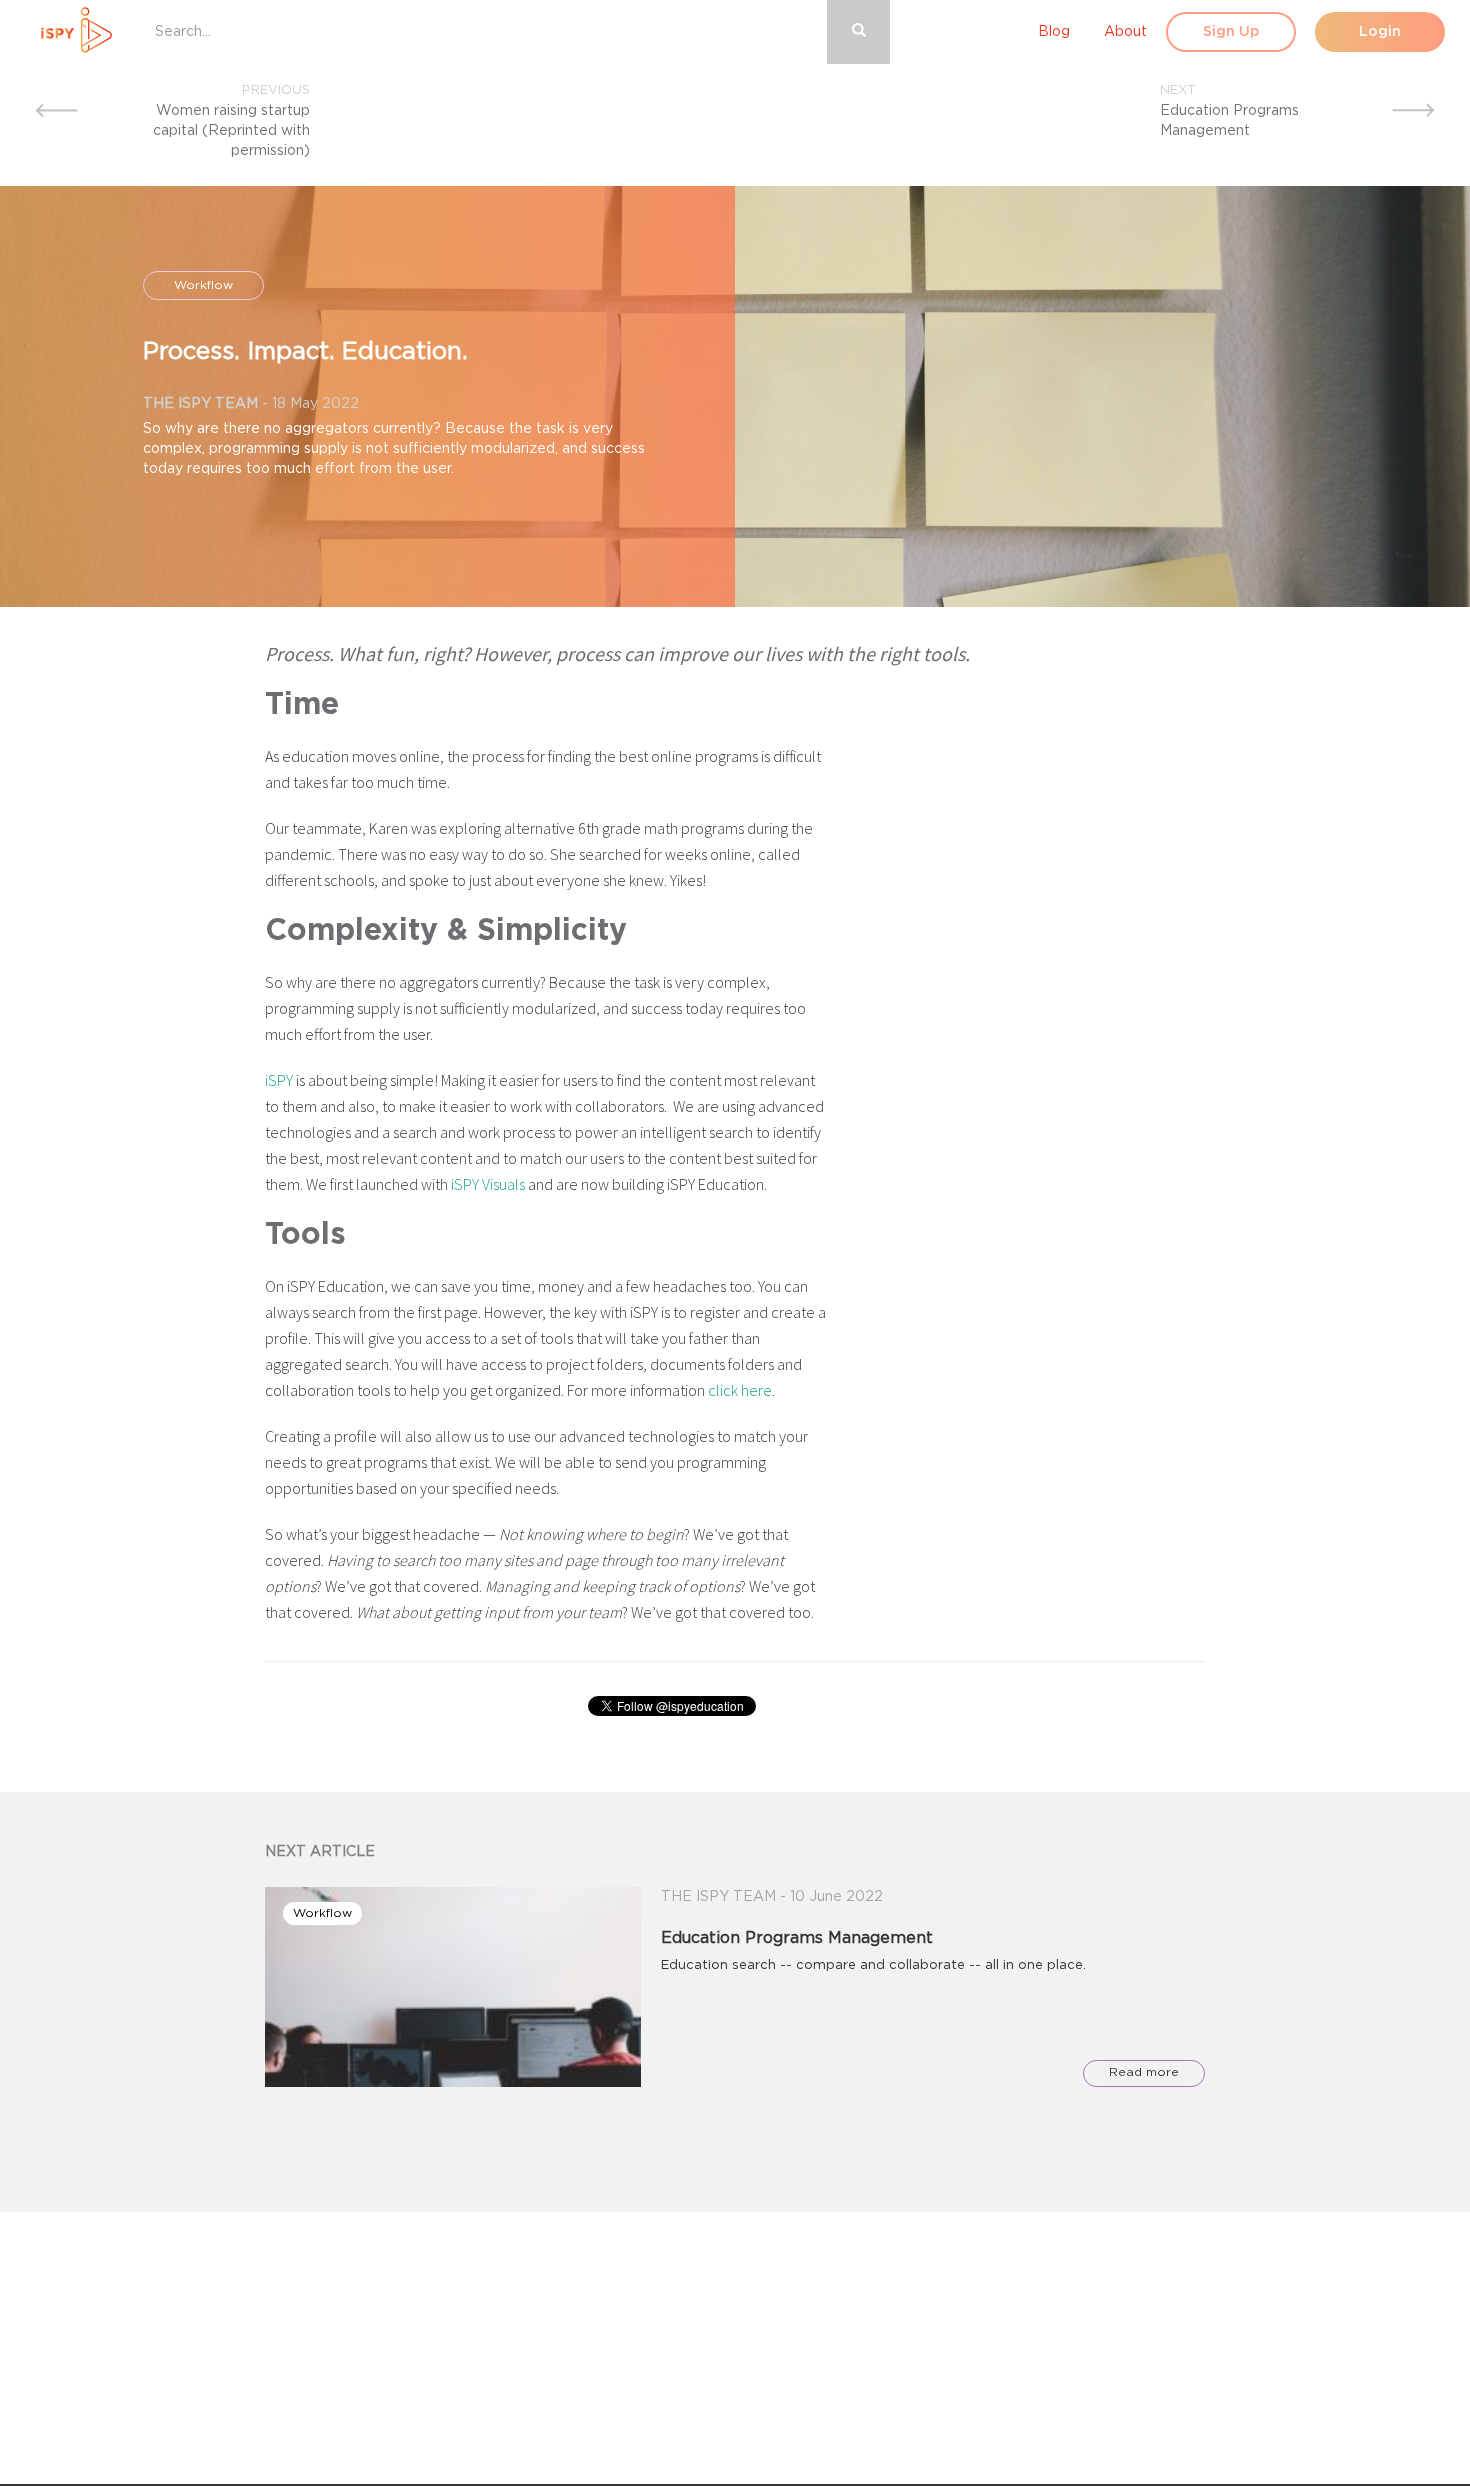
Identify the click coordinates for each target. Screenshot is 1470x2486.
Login (1380, 32)
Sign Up (1231, 32)
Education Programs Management (797, 1938)
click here (740, 1390)
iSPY (279, 1080)
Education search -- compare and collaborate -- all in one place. (873, 1965)
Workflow (203, 285)
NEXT (1178, 90)
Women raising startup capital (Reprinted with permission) (231, 131)
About (1125, 32)
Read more (1144, 2072)
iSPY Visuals (488, 1184)
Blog (1054, 32)
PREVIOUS (276, 90)
